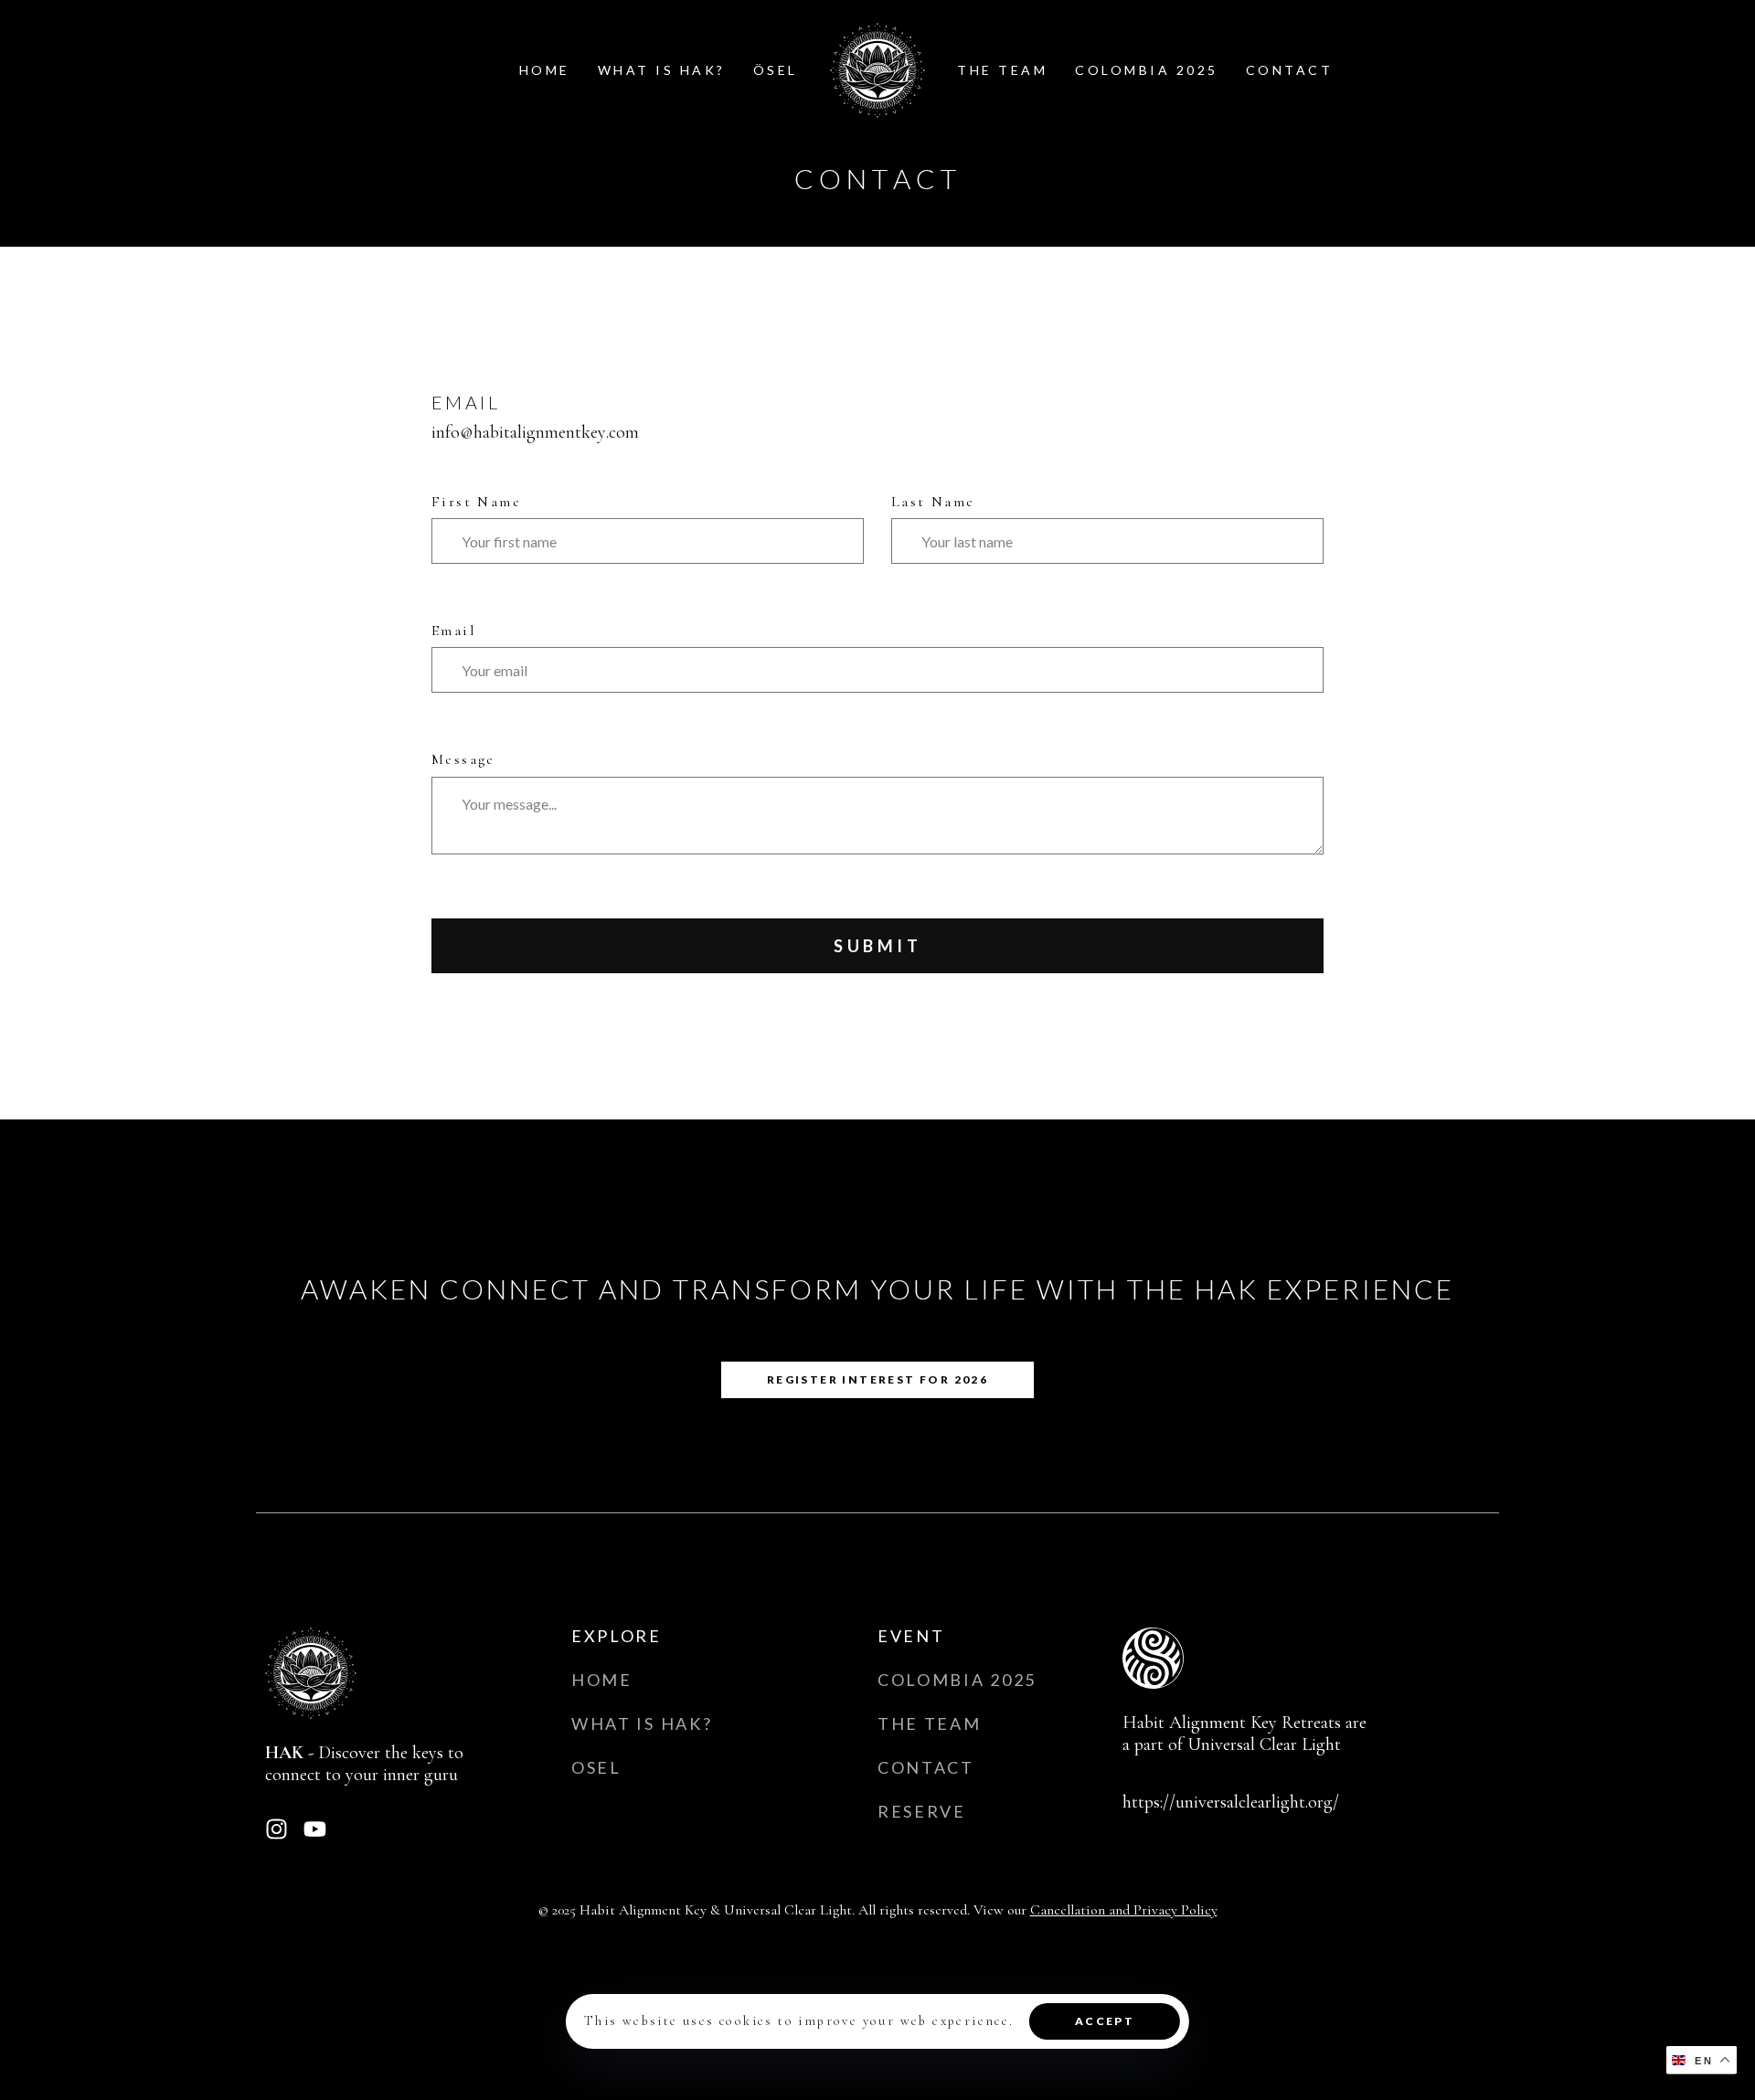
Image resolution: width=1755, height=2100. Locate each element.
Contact (1290, 70)
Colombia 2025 (1147, 70)
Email (453, 631)
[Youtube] (315, 1829)
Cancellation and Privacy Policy (1124, 1910)
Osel (596, 1767)
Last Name (933, 502)
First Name (476, 502)
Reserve (922, 1811)
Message (463, 759)
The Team (1002, 70)
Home (545, 70)
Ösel (776, 70)
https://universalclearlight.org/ (1231, 1802)
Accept (1105, 2021)
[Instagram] (277, 1829)
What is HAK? (662, 70)
